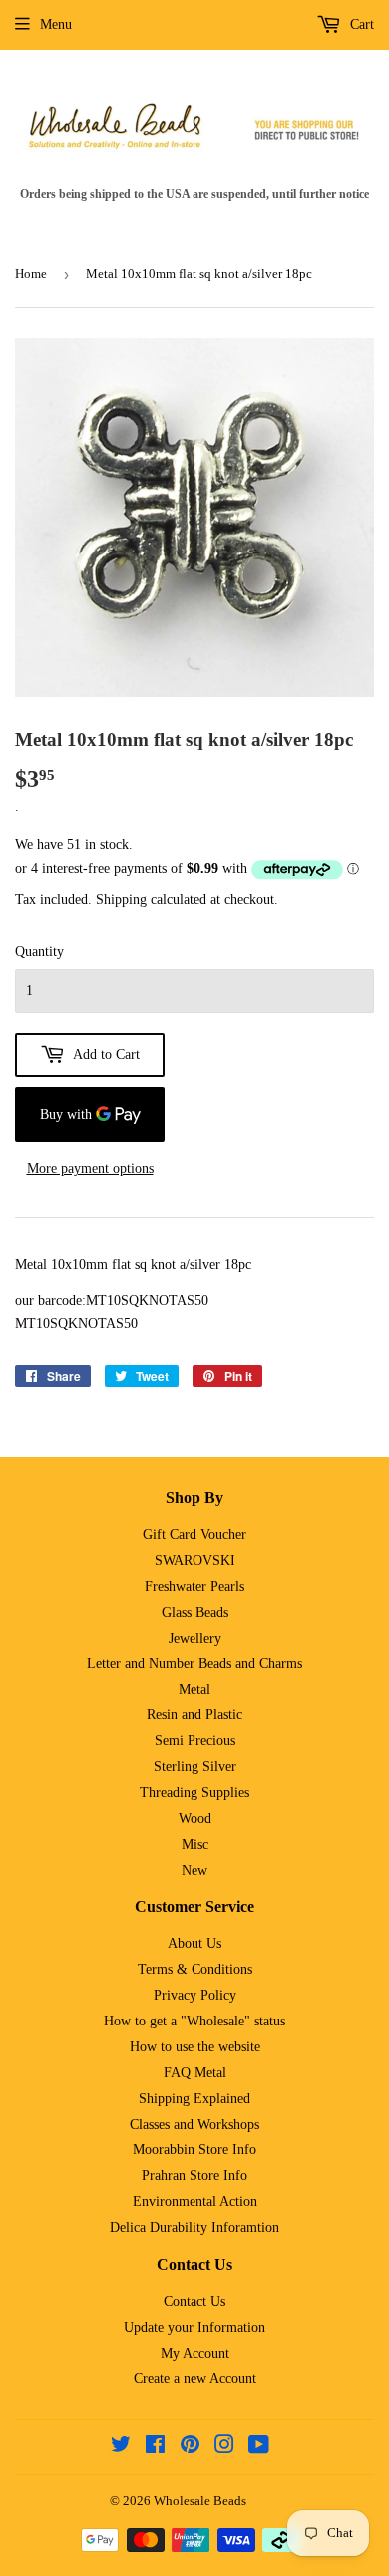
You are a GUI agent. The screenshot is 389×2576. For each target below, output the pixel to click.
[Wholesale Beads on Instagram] (224, 2448)
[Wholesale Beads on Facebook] (155, 2448)
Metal (194, 1690)
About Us (194, 1943)
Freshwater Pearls (194, 1586)
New (194, 1870)
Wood (195, 1819)
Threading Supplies (194, 1793)
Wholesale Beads (200, 2501)
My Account (195, 2353)
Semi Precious (195, 1741)
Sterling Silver (195, 1767)
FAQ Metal (195, 2073)
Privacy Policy (195, 1995)
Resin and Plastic (194, 1715)
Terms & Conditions (195, 1969)
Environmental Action (195, 2202)
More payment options (90, 1168)
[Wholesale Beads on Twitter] (121, 2448)
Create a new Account (195, 2378)
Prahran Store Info (194, 2176)
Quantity (39, 952)
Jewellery (195, 1638)
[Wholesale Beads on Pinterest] (190, 2448)
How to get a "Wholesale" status (194, 2021)
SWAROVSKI (195, 1560)
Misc (195, 1844)
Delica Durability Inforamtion (194, 2227)
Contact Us (194, 2301)
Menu (56, 24)
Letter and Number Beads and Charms (194, 1664)
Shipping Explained (194, 2099)
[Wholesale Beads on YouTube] (259, 2448)
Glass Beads (195, 1612)
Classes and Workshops (194, 2125)
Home (31, 274)
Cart (360, 24)
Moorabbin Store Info (194, 2150)
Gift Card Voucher (194, 1534)
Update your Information (194, 2327)
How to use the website (195, 2047)
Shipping (121, 899)
